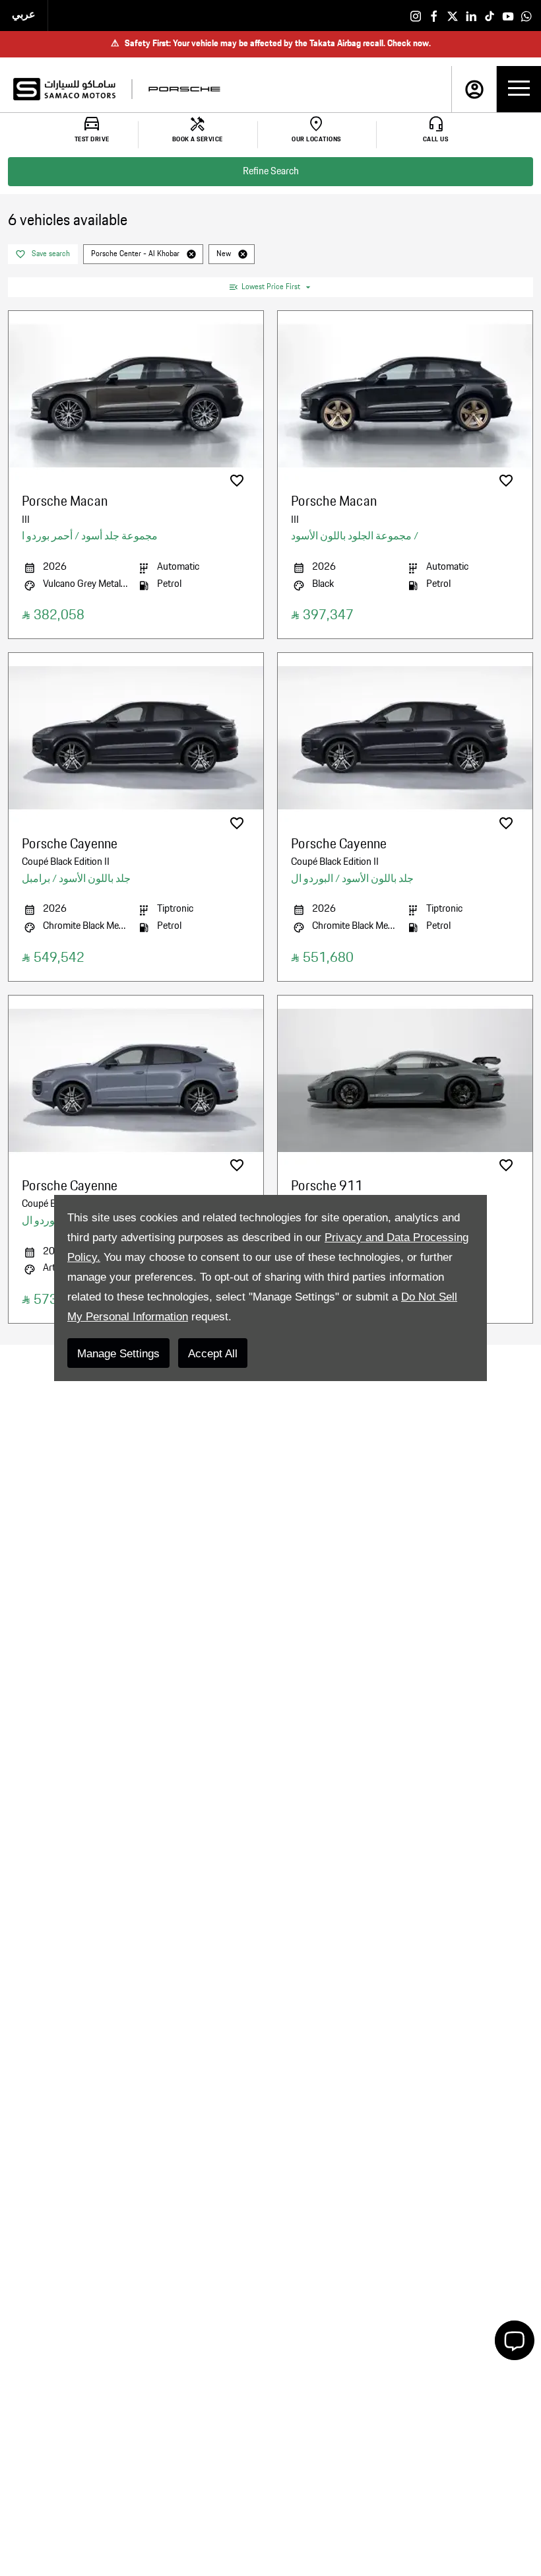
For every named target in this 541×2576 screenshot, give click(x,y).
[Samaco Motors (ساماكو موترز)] (64, 89)
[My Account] (474, 89)
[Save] (237, 481)
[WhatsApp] (526, 16)
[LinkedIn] (471, 16)
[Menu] (519, 89)
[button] (191, 254)
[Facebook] (434, 16)
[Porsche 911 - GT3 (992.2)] (405, 1080)
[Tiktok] (490, 16)
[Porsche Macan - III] (136, 396)
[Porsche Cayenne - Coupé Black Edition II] (136, 738)
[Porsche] (184, 89)
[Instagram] (416, 16)
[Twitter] (453, 16)
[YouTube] (508, 16)
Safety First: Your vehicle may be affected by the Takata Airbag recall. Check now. (271, 44)
